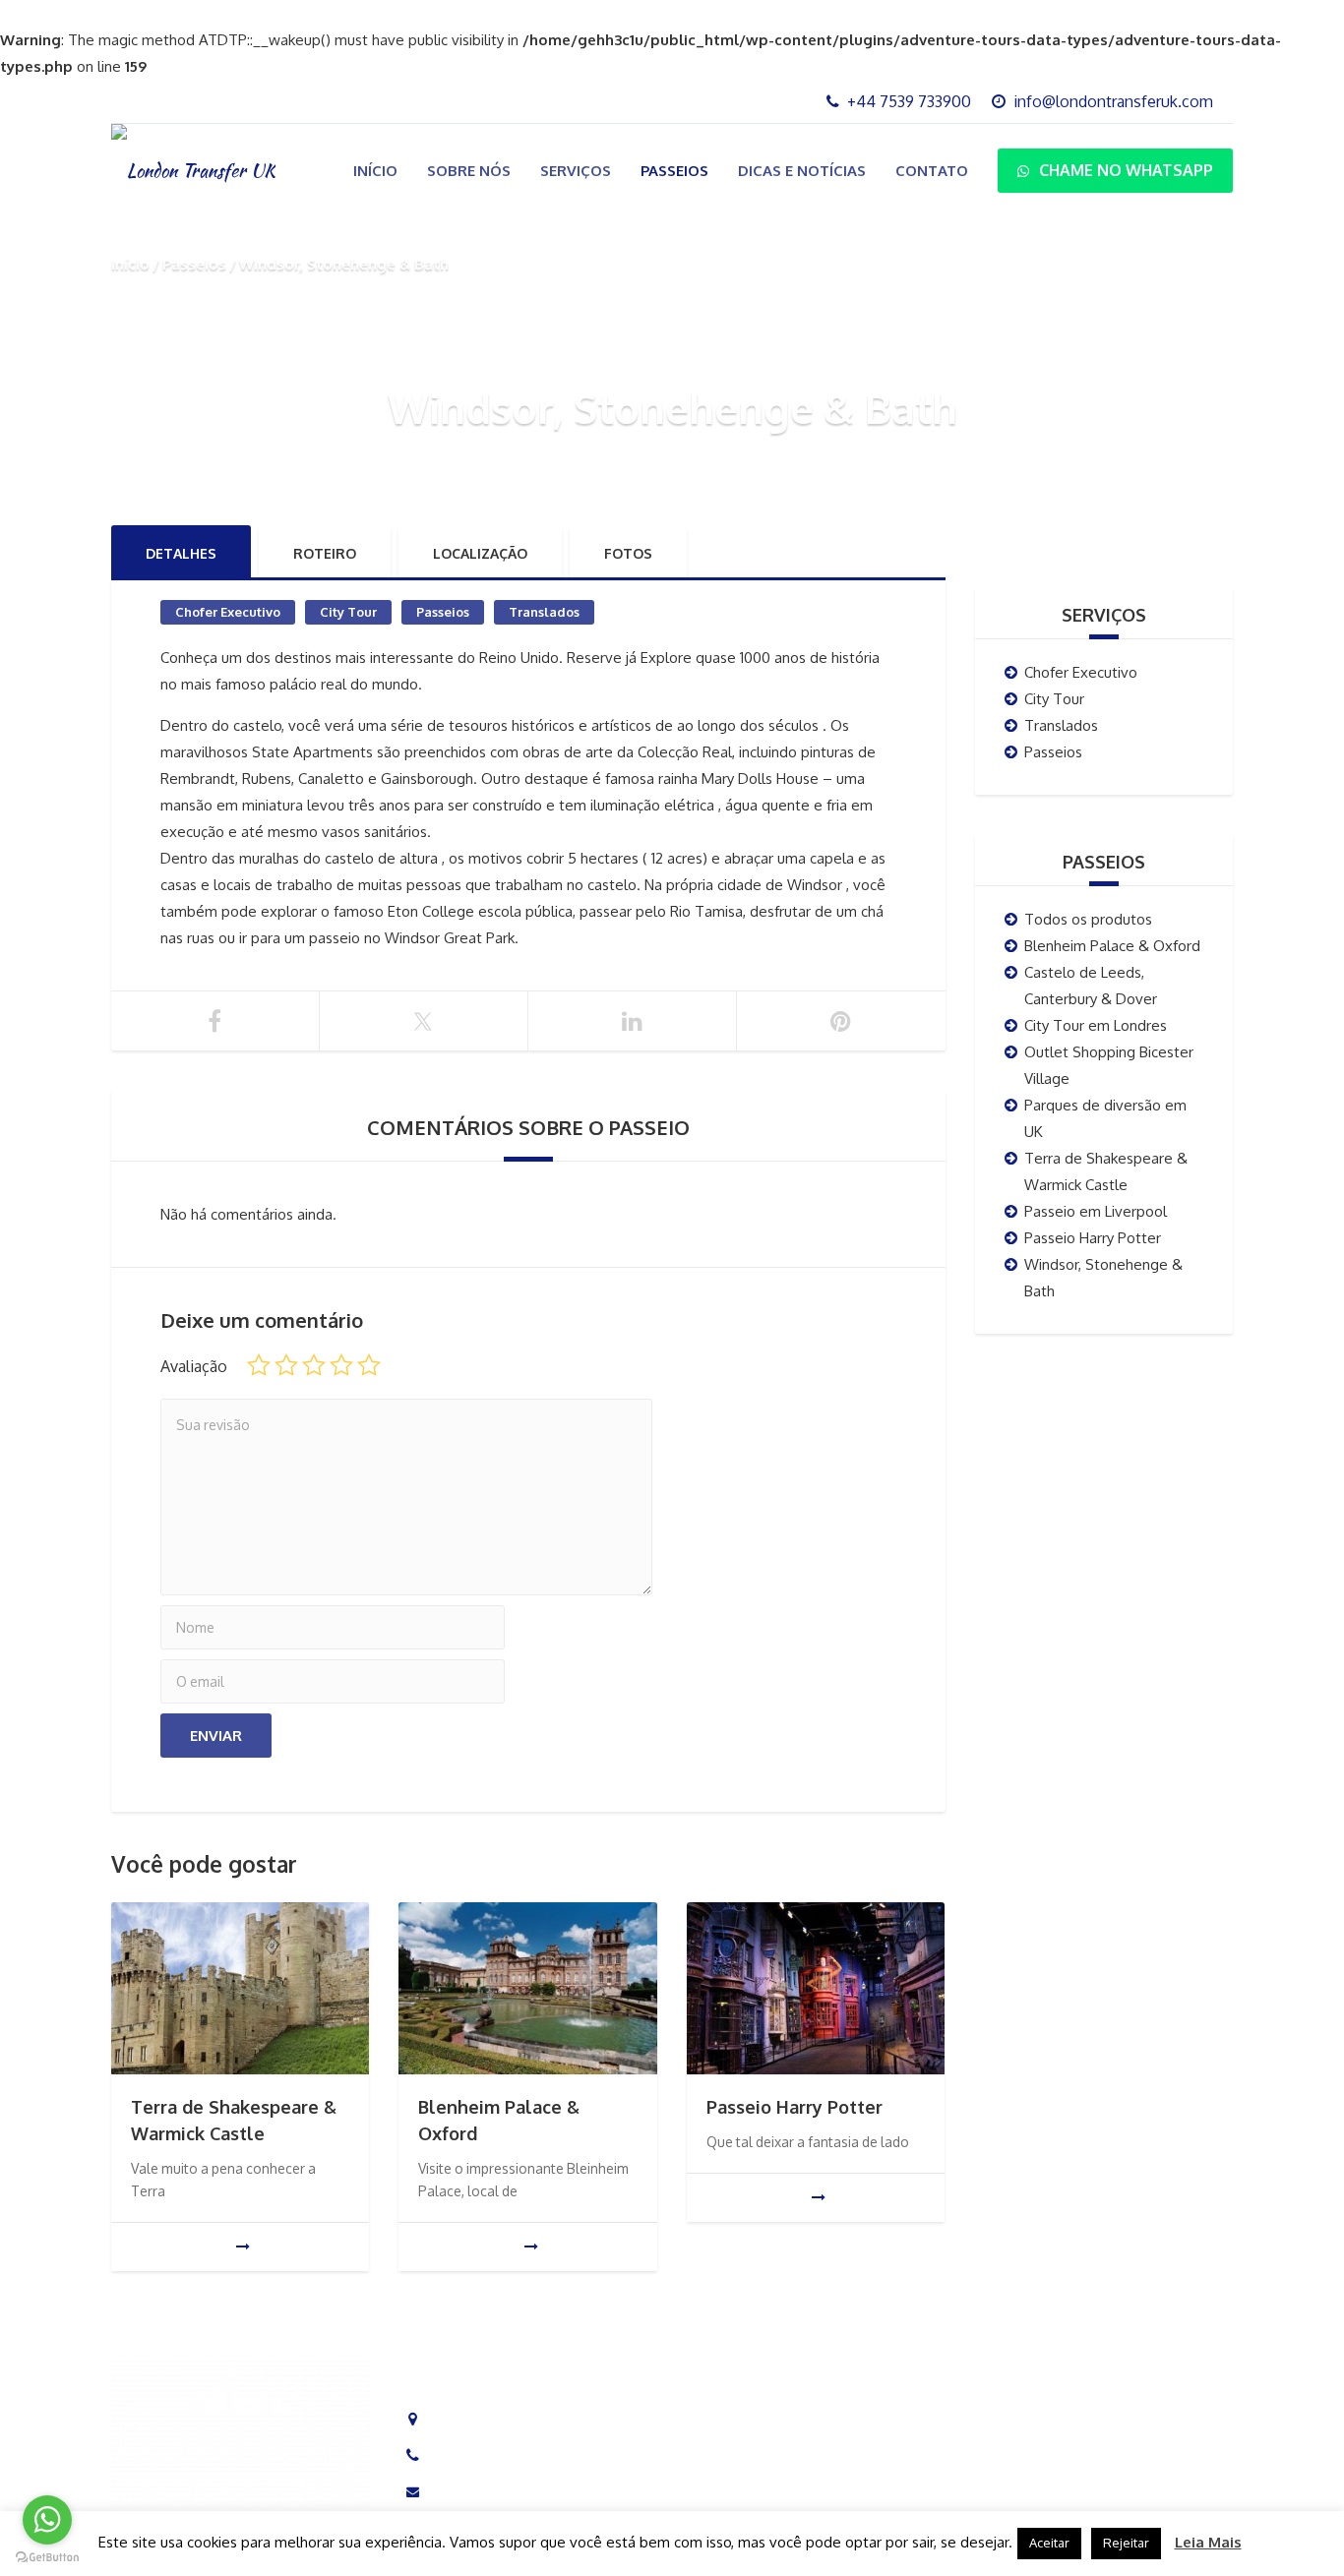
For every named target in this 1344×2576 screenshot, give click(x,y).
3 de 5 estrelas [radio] (314, 1365)
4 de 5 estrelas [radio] (341, 1365)
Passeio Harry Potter (794, 2107)
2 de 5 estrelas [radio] (286, 1365)
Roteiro (325, 553)
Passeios (674, 171)
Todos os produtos (1088, 919)
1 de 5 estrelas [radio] (259, 1365)
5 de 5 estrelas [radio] (369, 1365)
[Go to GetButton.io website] (47, 2557)
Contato (932, 171)
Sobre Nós (469, 171)
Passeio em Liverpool (1096, 1211)
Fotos (628, 553)
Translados (544, 612)
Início (375, 171)
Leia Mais (1208, 2542)
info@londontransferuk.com (528, 2492)
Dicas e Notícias (802, 171)
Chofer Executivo (228, 612)
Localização (480, 553)
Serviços (576, 171)
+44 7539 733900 (495, 2456)
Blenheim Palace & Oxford (1112, 946)
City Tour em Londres (1096, 1025)
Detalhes (181, 553)
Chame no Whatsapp (1126, 170)
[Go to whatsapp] (47, 2520)
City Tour (348, 612)
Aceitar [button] (1049, 2543)
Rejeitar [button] (1126, 2543)
